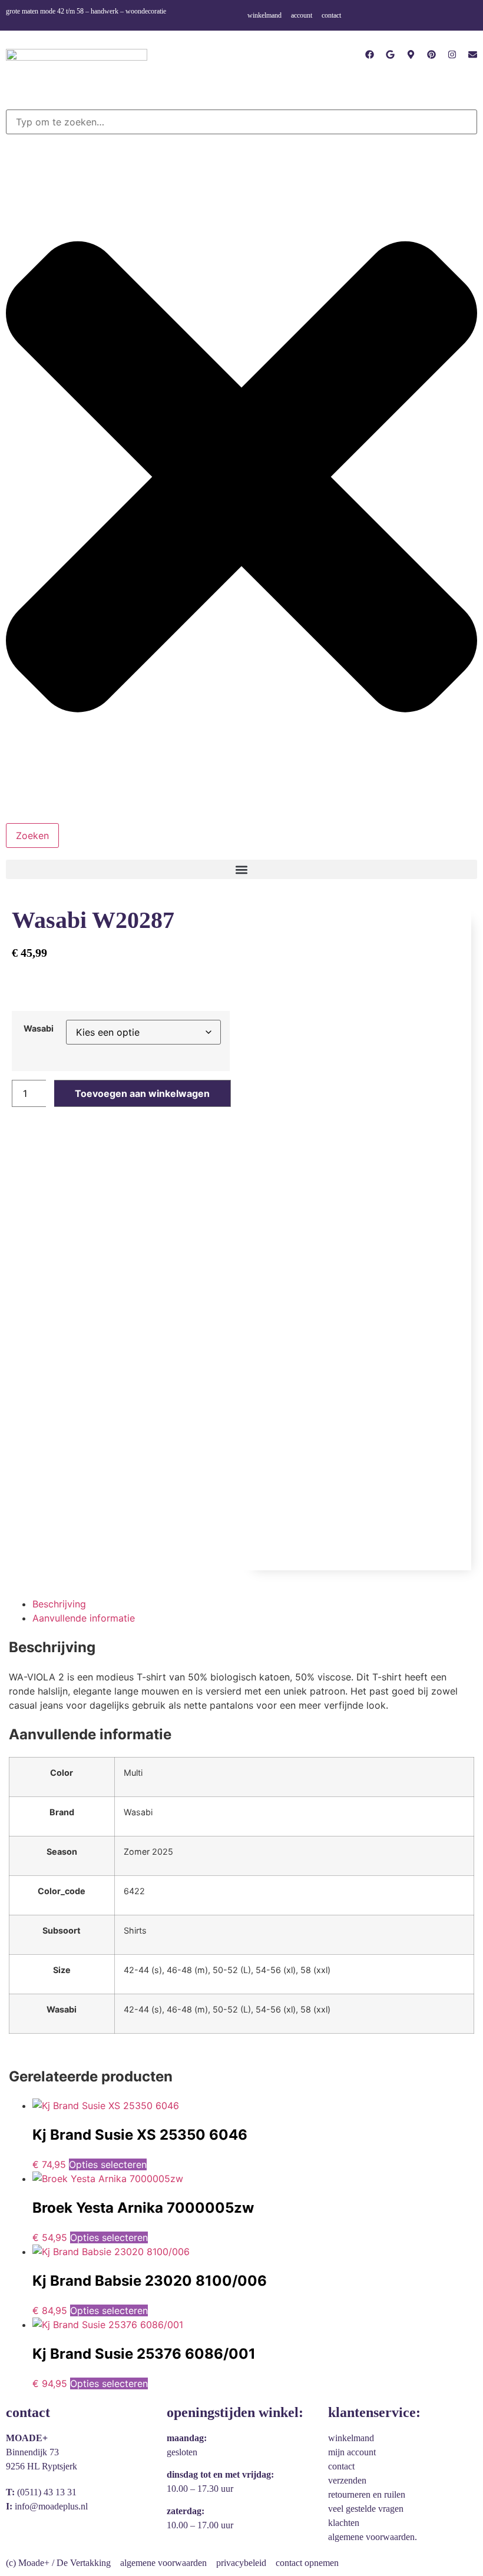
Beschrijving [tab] (59, 1604)
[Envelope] (473, 54)
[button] (241, 869)
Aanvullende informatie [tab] (84, 1618)
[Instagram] (452, 54)
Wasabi (39, 1029)
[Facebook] (370, 54)
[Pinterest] (431, 54)
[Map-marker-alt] (411, 54)
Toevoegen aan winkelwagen (142, 1093)
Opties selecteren (108, 2164)
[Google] (390, 54)
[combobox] (241, 122)
